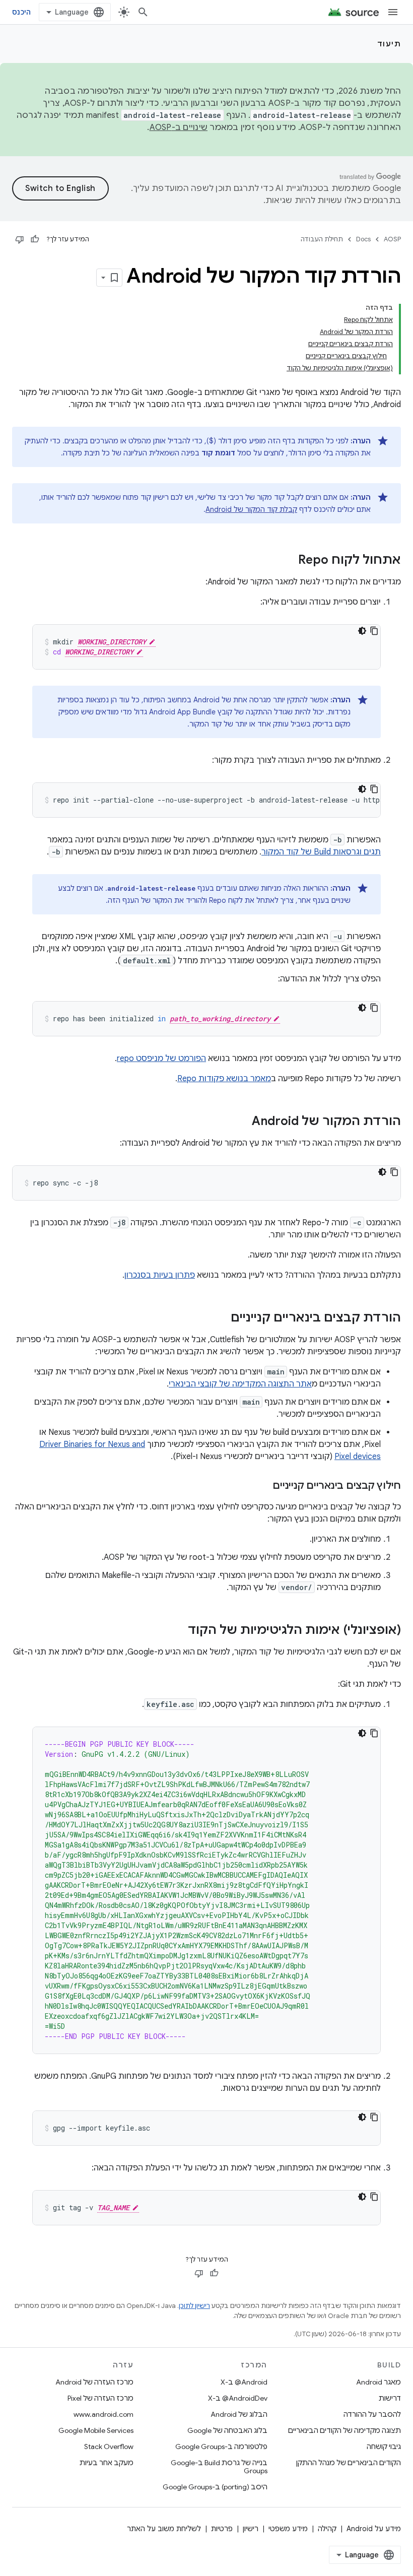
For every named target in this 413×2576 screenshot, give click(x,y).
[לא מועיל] (20, 239)
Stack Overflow (109, 2447)
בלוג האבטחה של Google (227, 2430)
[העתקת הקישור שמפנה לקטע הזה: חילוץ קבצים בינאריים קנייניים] (262, 1486)
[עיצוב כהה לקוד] (362, 631)
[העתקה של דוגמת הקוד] (374, 631)
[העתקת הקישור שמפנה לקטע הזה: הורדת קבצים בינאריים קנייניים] (221, 1318)
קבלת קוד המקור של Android (251, 509)
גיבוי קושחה (384, 2447)
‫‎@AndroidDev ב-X (238, 2398)
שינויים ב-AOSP (179, 127)
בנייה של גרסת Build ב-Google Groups (219, 2467)
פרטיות (222, 2529)
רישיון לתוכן (194, 2306)
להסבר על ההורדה (372, 2414)
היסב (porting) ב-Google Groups (215, 2487)
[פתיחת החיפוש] (143, 12)
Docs (363, 239)
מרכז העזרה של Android (94, 2382)
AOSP (392, 239)
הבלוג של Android (239, 2414)
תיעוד (389, 44)
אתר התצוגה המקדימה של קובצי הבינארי (240, 1384)
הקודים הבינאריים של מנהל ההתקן (349, 2463)
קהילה (327, 2529)
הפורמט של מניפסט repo (161, 1059)
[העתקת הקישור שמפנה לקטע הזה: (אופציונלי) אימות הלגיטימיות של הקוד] (178, 1631)
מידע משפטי (288, 2529)
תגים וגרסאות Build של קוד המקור (321, 852)
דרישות (390, 2398)
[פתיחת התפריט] (393, 12)
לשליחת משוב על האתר (164, 2529)
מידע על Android (374, 2529)
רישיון (251, 2529)
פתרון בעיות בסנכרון (160, 1275)
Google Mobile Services (96, 2430)
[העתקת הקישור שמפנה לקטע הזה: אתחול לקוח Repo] (288, 561)
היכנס (21, 12)
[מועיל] (35, 239)
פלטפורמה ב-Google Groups (221, 2447)
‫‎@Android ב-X (244, 2382)
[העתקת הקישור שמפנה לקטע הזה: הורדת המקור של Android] (242, 1122)
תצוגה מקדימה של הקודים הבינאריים (345, 2430)
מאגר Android (378, 2382)
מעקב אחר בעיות (107, 2463)
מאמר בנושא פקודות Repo (224, 1079)
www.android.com (104, 2414)
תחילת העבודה (322, 239)
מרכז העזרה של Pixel (100, 2398)
